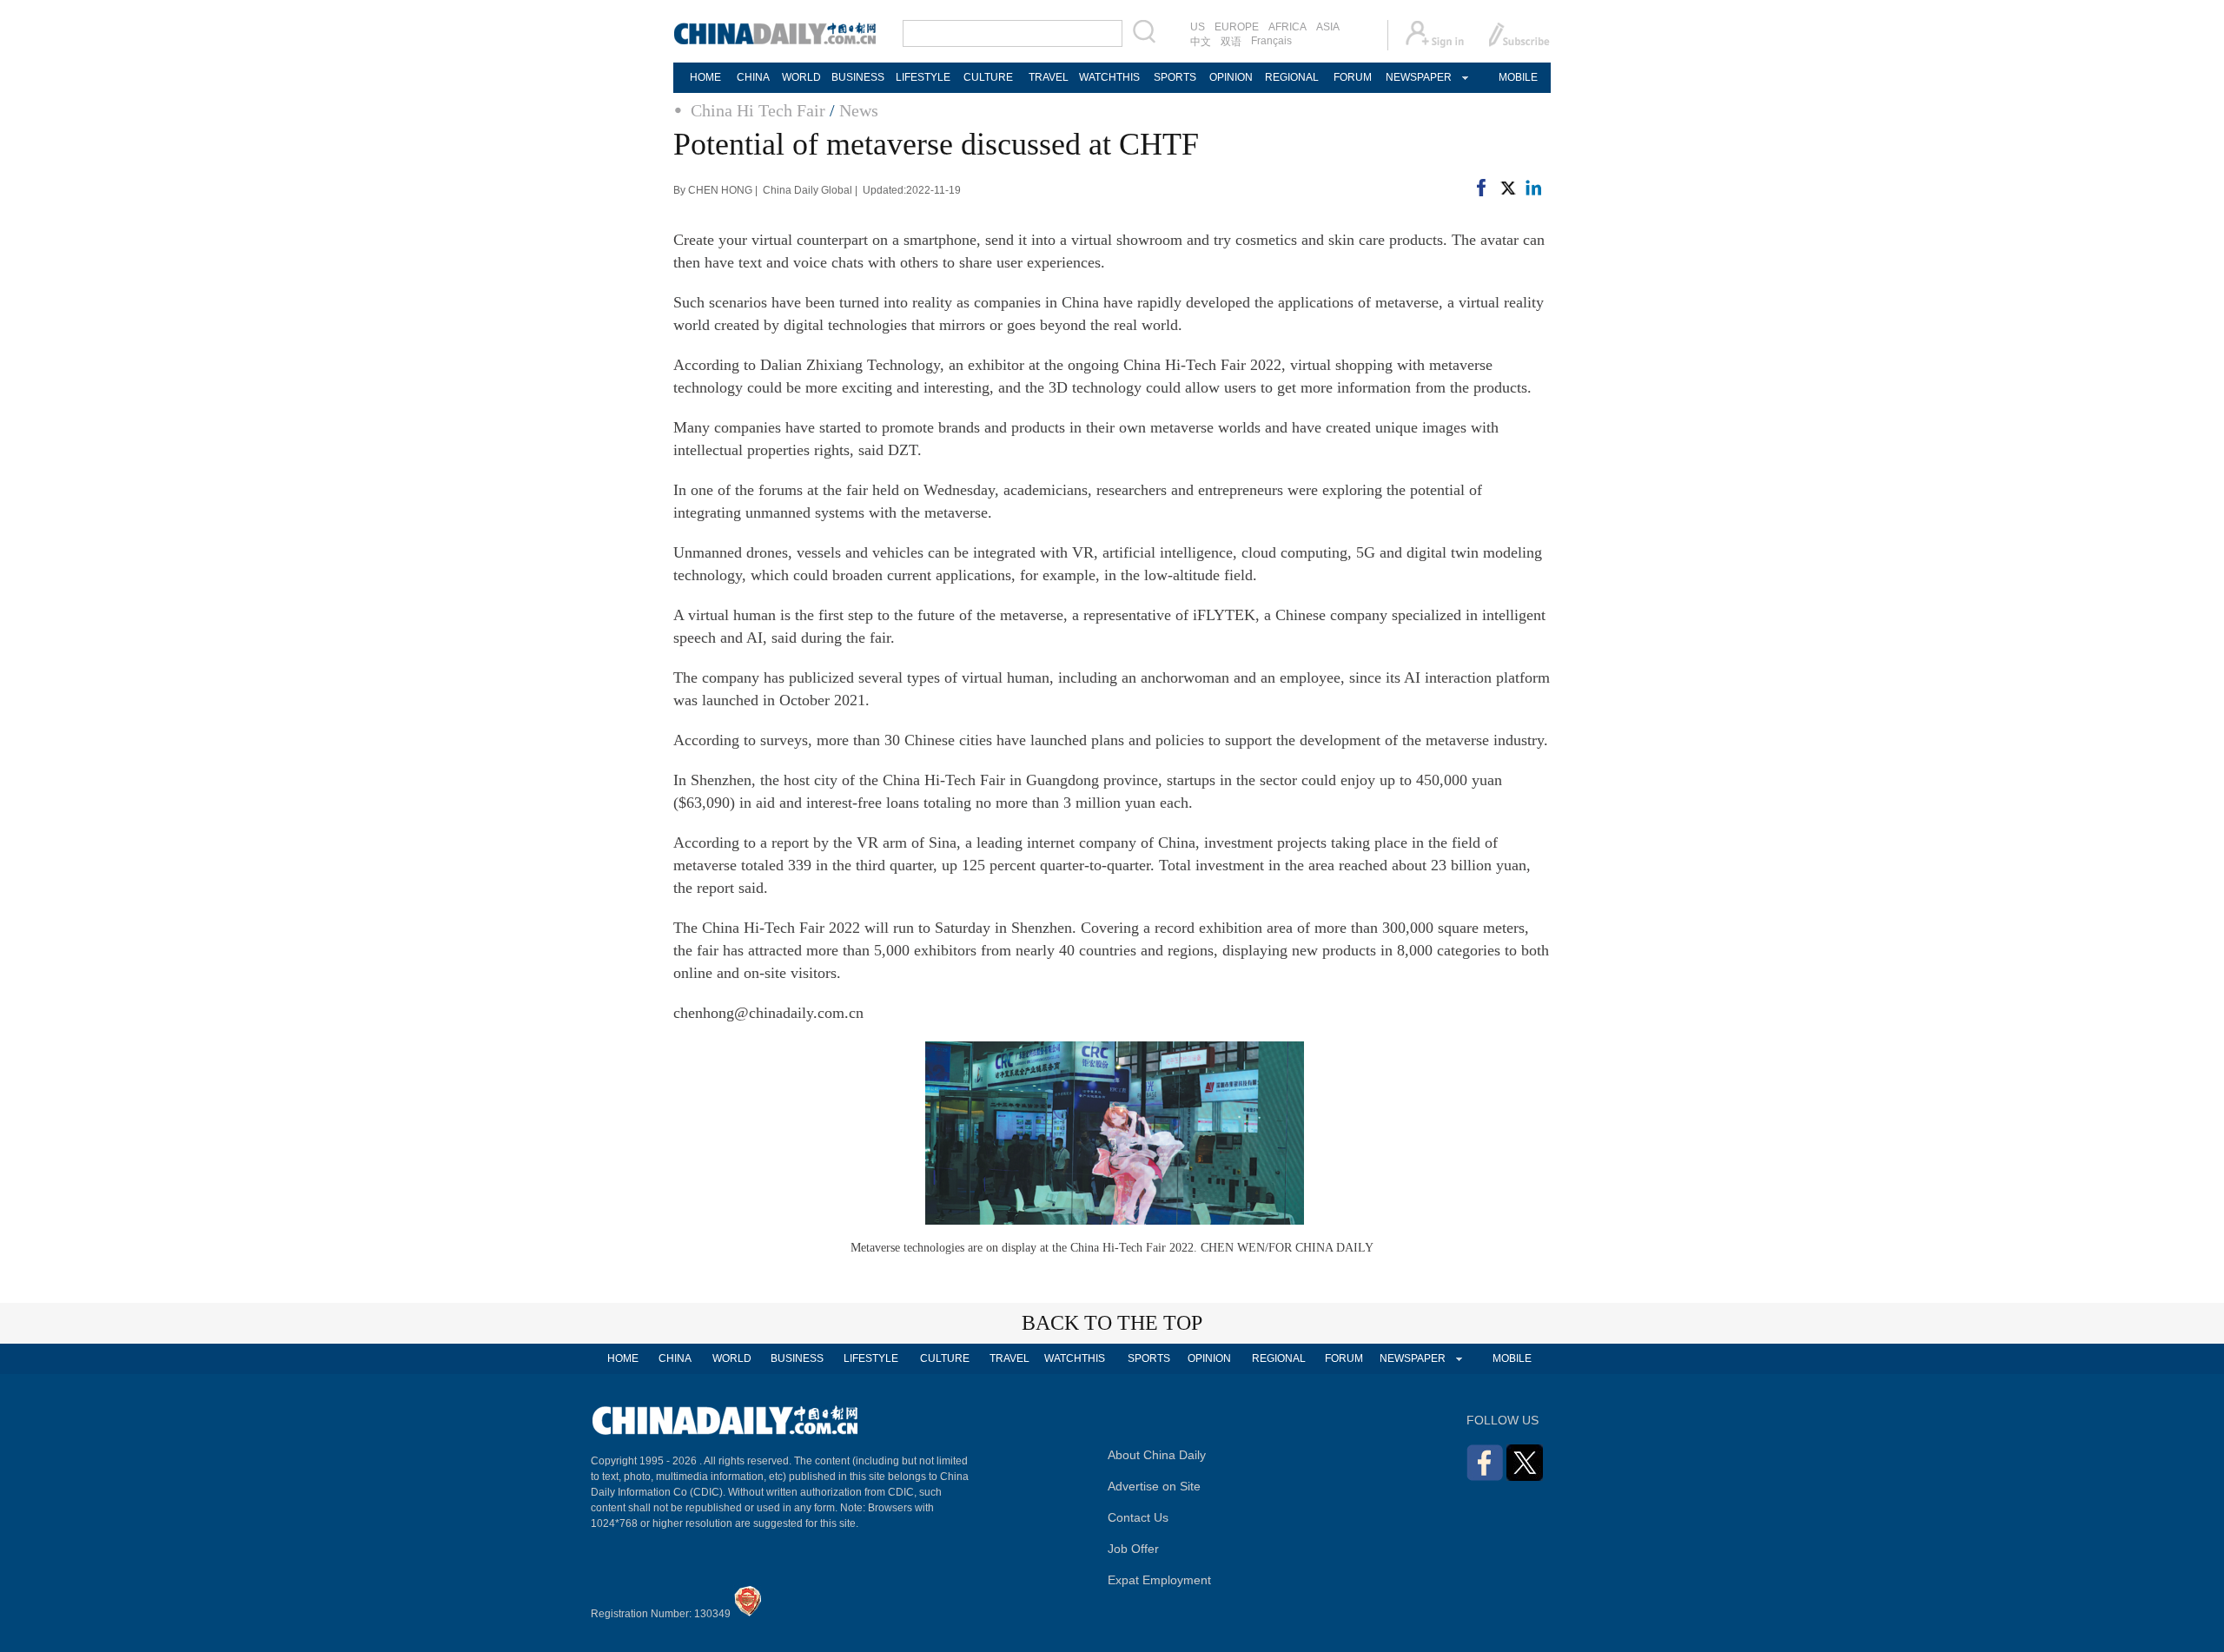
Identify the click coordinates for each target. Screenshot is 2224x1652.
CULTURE (988, 77)
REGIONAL (1292, 77)
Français (1271, 41)
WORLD (801, 77)
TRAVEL (1049, 77)
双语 (1231, 42)
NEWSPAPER (1418, 77)
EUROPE (1237, 27)
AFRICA (1287, 27)
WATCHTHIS (1109, 77)
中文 (1201, 42)
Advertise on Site (1154, 1486)
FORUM (1353, 77)
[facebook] (1481, 191)
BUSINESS (858, 77)
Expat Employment (1159, 1580)
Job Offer (1133, 1549)
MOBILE (1518, 77)
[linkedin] (1533, 191)
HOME (705, 77)
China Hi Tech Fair (758, 110)
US (1198, 27)
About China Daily (1157, 1455)
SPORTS (1175, 77)
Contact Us (1138, 1517)
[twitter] (1507, 191)
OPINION (1231, 77)
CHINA (753, 77)
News (859, 110)
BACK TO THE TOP (1112, 1323)
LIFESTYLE (923, 77)
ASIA (1328, 27)
